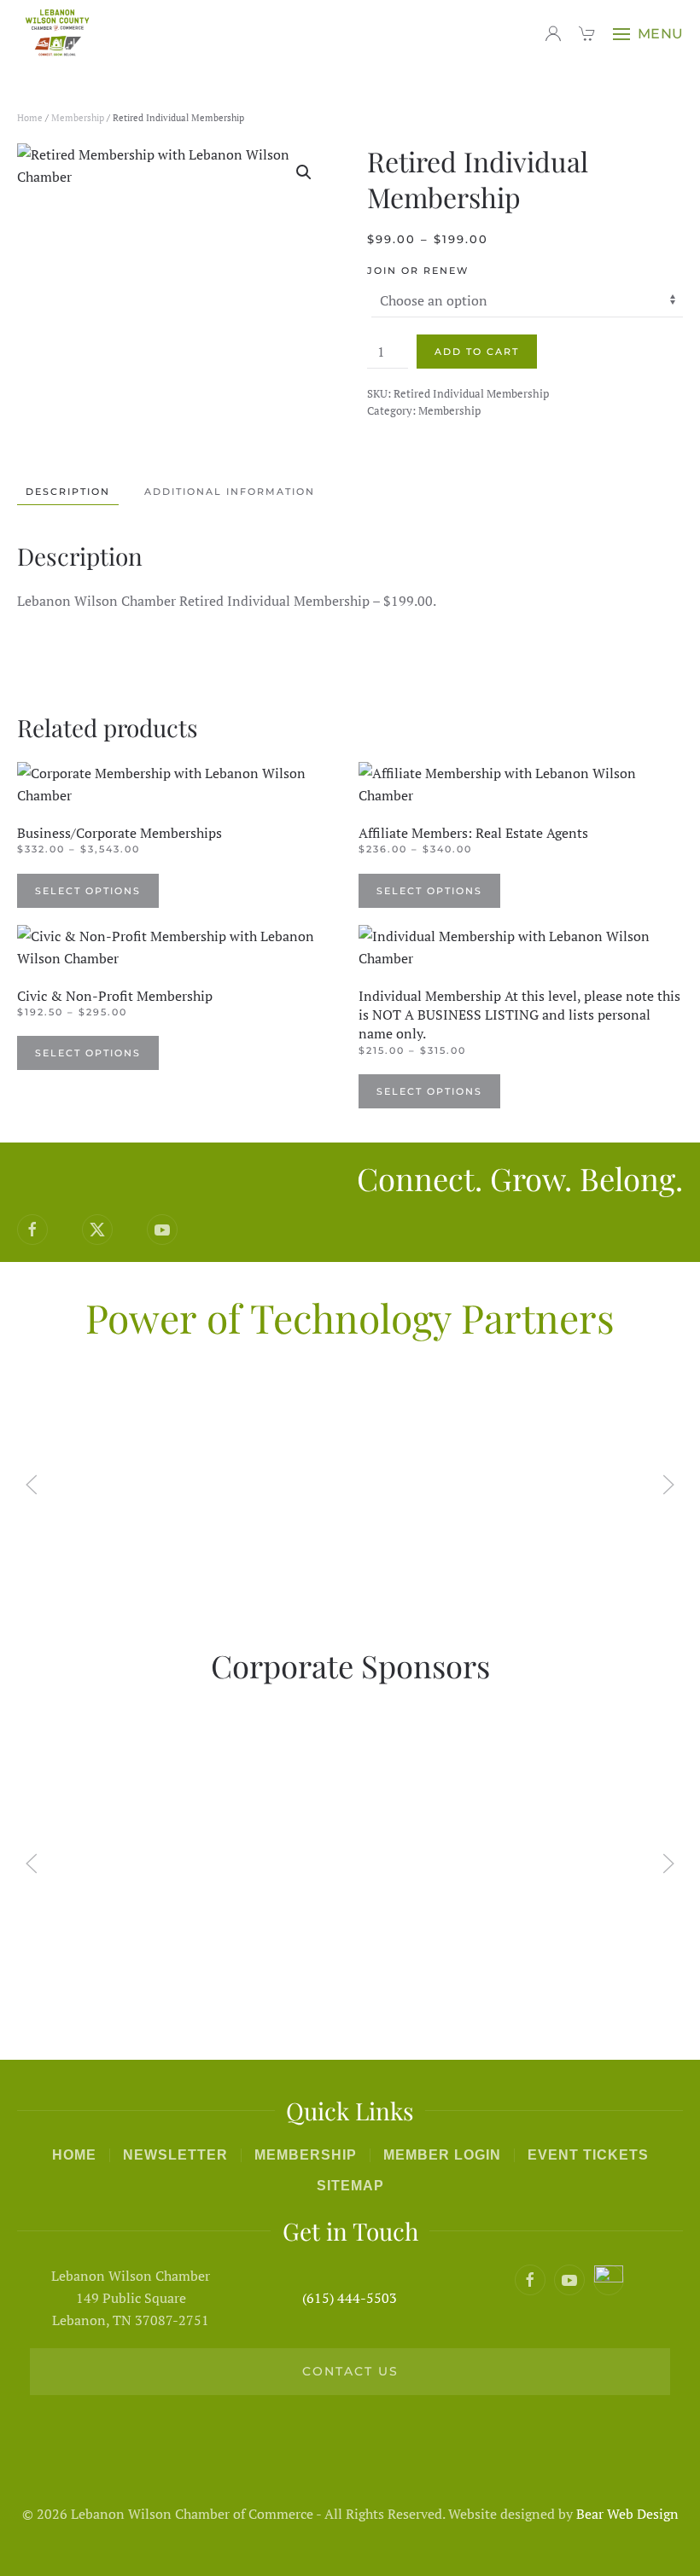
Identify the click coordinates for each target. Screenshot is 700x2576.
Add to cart (477, 352)
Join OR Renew (418, 270)
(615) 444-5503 (350, 2298)
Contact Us (350, 2371)
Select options (88, 891)
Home (30, 118)
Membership (78, 118)
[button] (648, 34)
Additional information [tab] (230, 491)
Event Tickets (588, 2155)
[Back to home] (60, 34)
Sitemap (350, 2186)
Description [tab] (68, 491)
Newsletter (175, 2155)
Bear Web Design (627, 2514)
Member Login (442, 2155)
